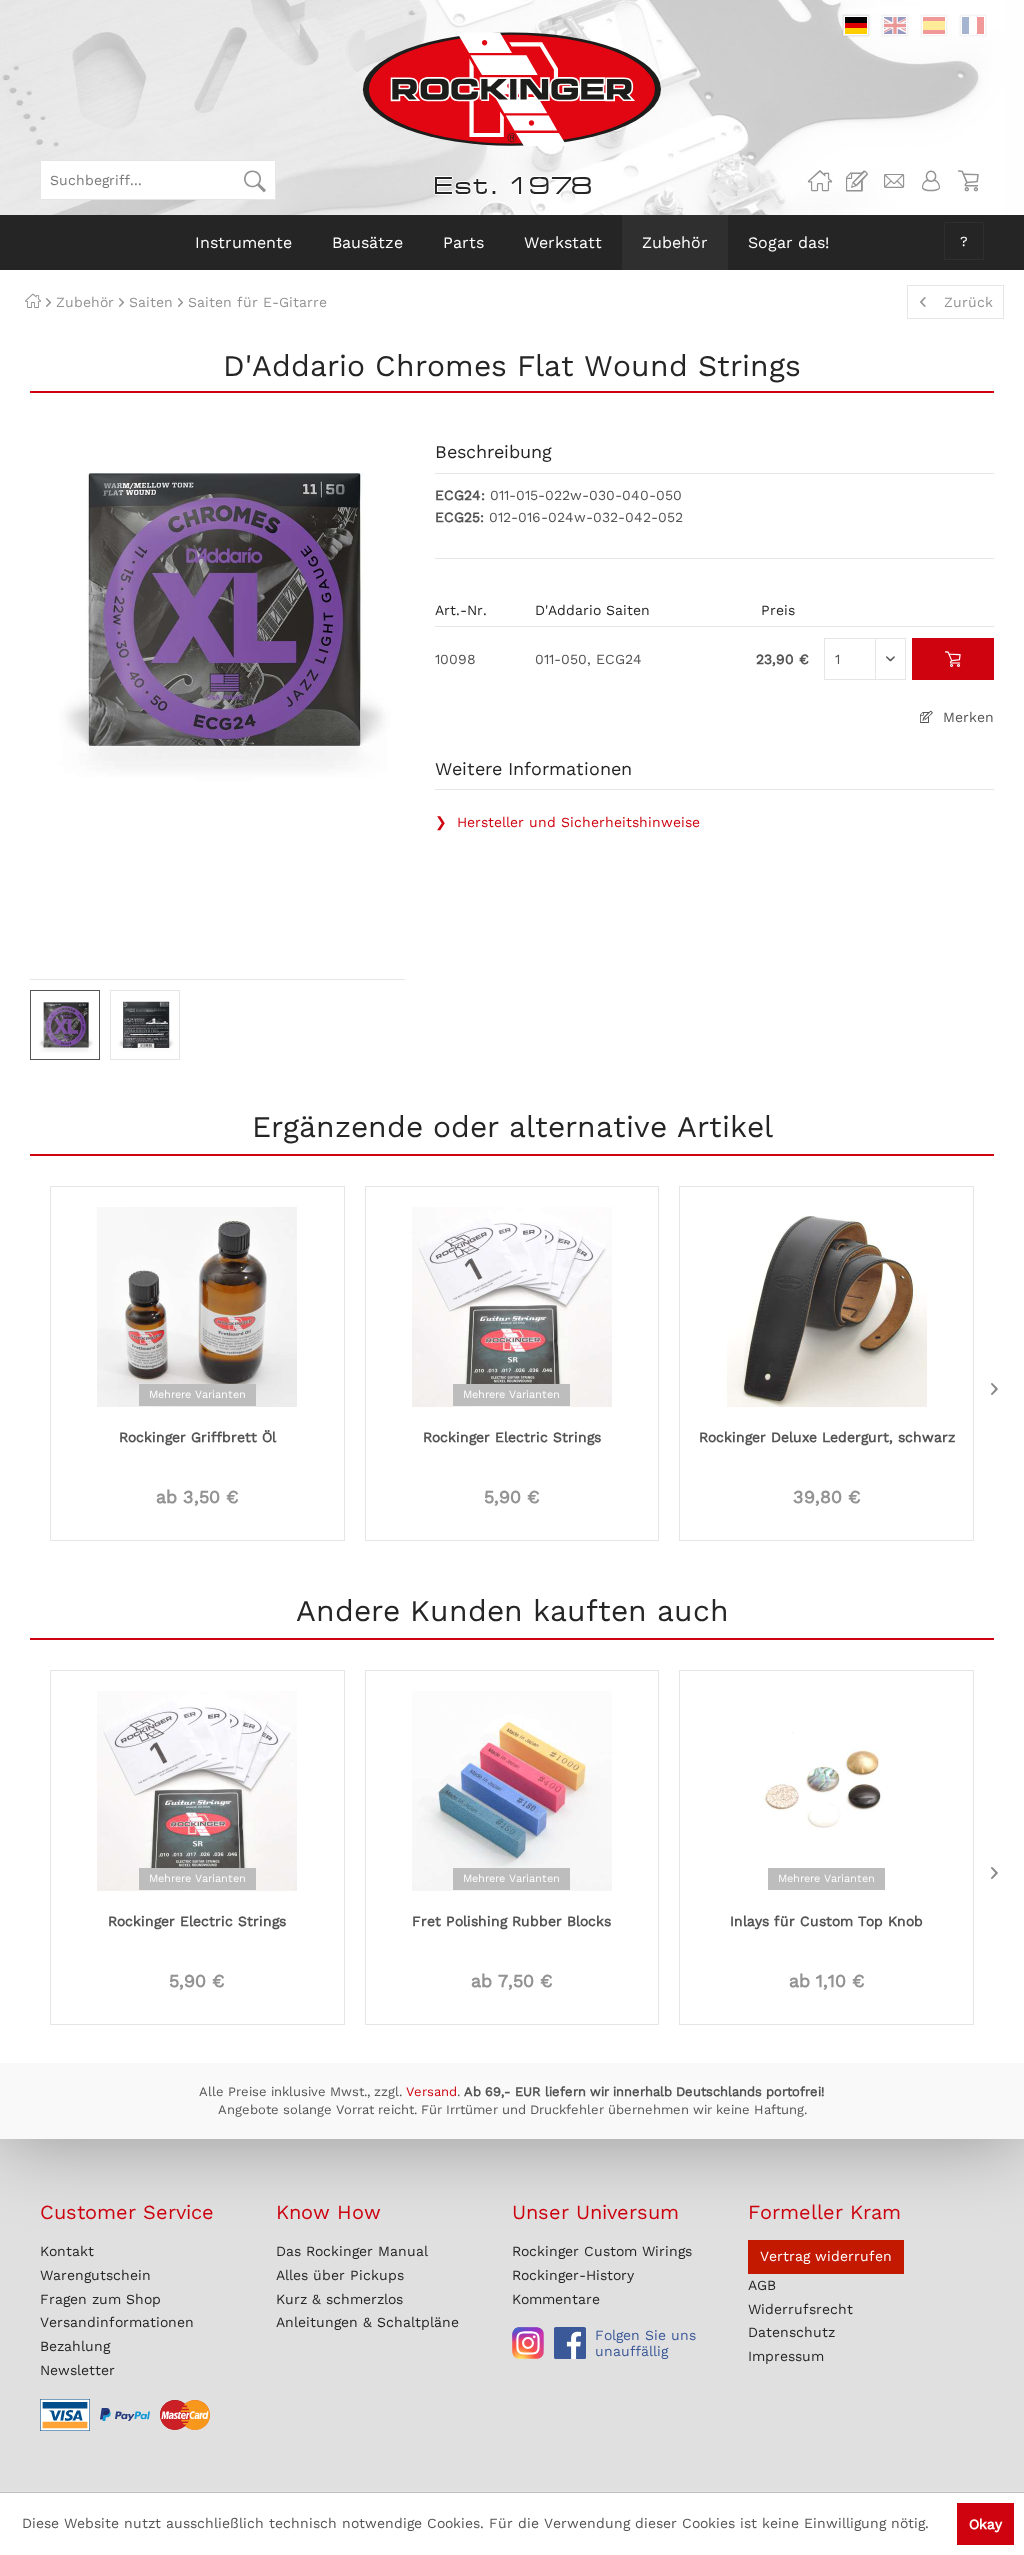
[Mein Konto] (931, 181)
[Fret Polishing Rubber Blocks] (512, 1789)
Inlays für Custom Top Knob (826, 1921)
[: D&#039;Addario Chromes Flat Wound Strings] (65, 1025)
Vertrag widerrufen (826, 2256)
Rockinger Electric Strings (512, 1437)
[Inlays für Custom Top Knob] (826, 1789)
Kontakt (67, 2251)
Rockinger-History (573, 2275)
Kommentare (556, 2299)
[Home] (33, 302)
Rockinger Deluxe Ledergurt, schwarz (827, 1437)
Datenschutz (791, 2332)
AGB (762, 2285)
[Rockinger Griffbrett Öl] (197, 1305)
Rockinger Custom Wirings (602, 2251)
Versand (431, 2091)
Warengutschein (95, 2275)
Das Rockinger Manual (352, 2251)
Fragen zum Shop (100, 2299)
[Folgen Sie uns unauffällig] (528, 2343)
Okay (985, 2524)
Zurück (968, 302)
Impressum (786, 2356)
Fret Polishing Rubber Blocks (511, 1921)
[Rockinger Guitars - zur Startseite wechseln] (511, 89)
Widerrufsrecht (800, 2309)
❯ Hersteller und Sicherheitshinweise (567, 822)
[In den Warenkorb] (953, 659)
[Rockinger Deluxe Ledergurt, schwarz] (826, 1305)
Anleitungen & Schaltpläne (367, 2322)
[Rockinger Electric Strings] (512, 1305)
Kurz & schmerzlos (339, 2299)
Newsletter (77, 2370)
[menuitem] (158, 180)
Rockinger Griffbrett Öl (197, 1437)
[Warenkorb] (968, 181)
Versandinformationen (117, 2322)
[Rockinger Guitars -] (820, 181)
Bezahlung (75, 2346)
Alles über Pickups (340, 2275)
